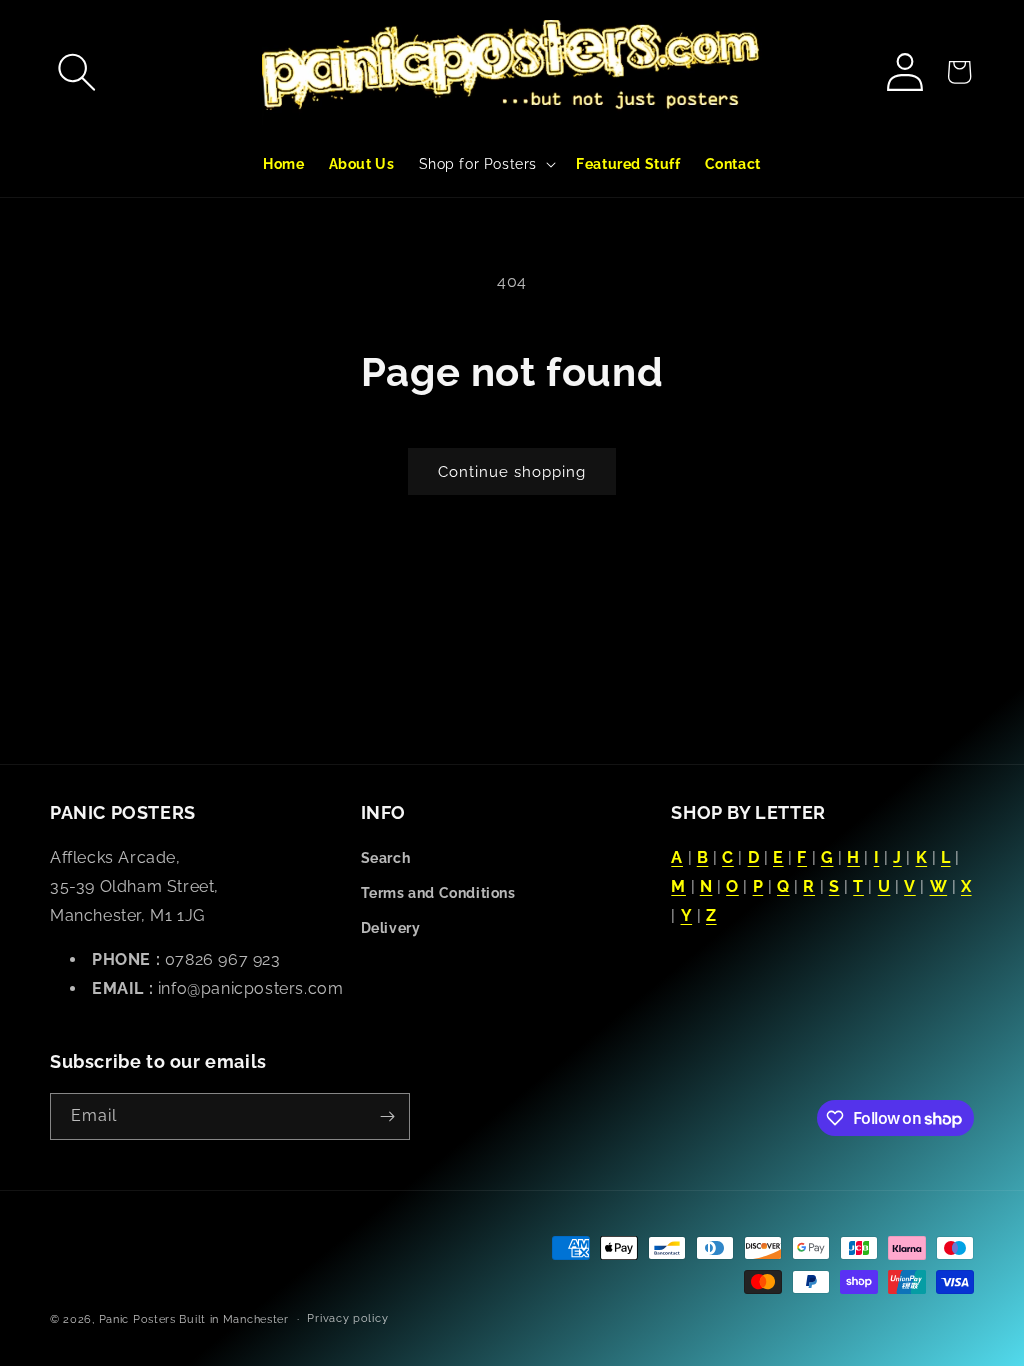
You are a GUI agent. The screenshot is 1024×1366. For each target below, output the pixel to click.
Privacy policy (347, 1318)
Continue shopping (512, 472)
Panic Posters (137, 1319)
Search (386, 858)
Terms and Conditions (438, 893)
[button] (77, 72)
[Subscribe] (387, 1116)
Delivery (391, 928)
